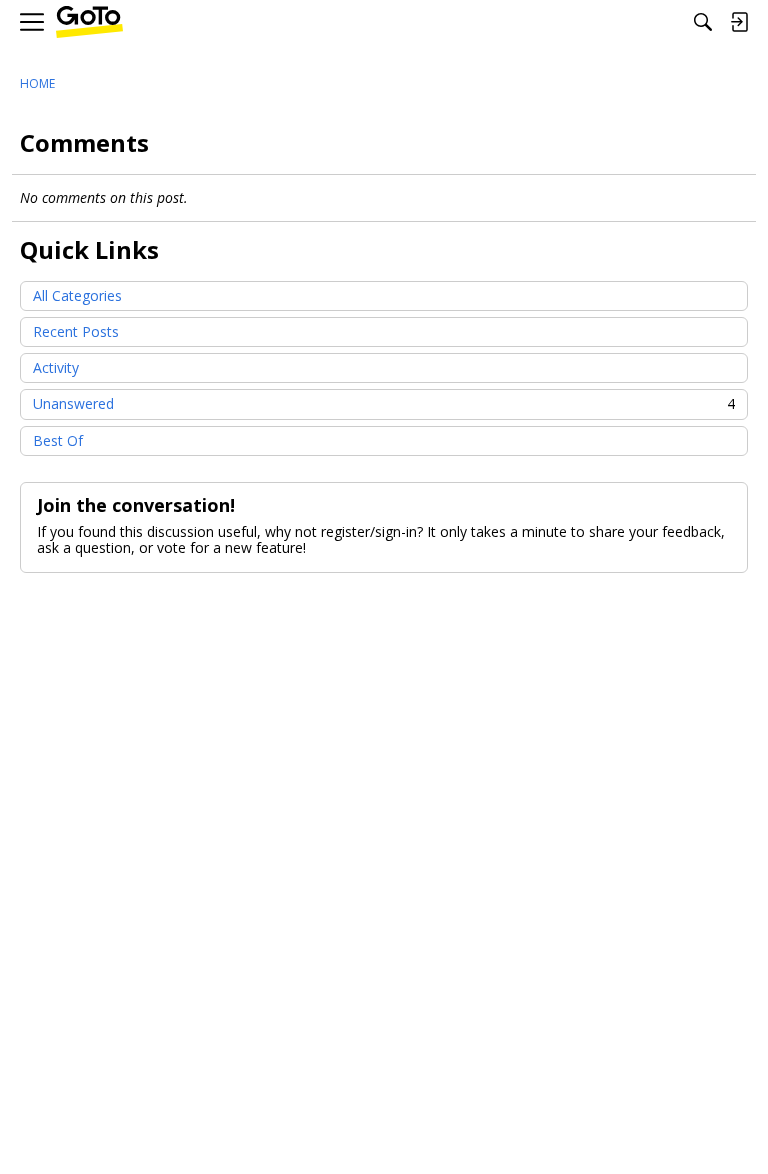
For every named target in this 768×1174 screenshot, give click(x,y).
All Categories (77, 295)
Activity (56, 367)
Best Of (58, 440)
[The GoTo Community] (89, 22)
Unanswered (384, 403)
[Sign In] (739, 22)
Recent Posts (76, 331)
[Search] (703, 22)
